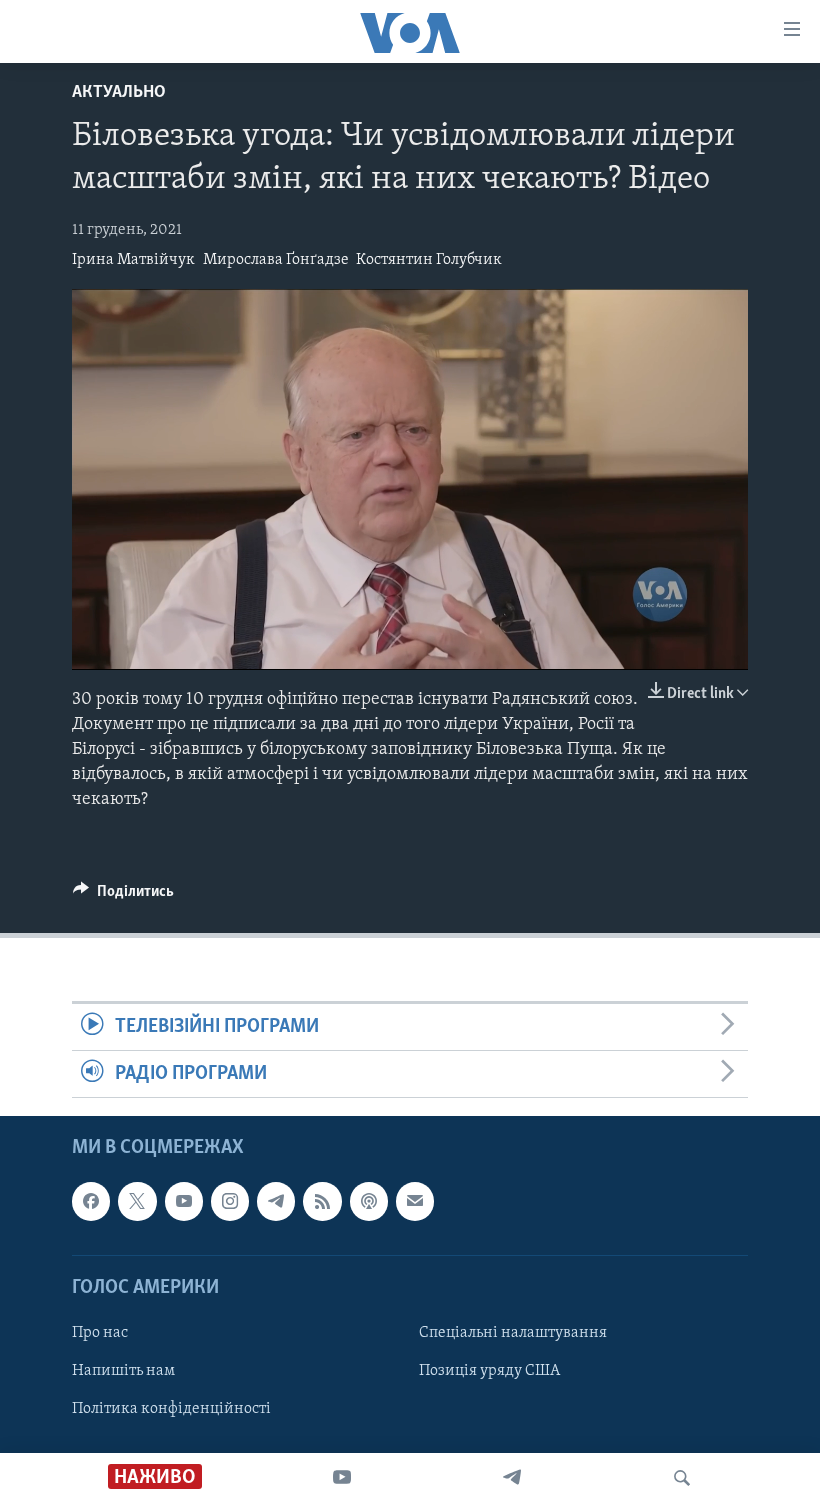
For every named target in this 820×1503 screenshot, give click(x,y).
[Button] (123, 896)
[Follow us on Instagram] (230, 1202)
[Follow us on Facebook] (91, 1202)
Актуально (119, 93)
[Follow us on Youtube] (184, 1202)
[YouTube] (342, 1478)
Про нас (100, 1333)
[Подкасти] (369, 1202)
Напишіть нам (123, 1371)
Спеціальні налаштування (513, 1333)
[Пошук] (682, 1478)
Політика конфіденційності (171, 1409)
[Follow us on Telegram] (276, 1202)
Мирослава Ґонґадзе (276, 260)
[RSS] (322, 1202)
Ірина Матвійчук (133, 260)
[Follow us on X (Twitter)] (137, 1202)
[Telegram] (512, 1478)
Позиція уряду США (489, 1371)
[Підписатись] (415, 1202)
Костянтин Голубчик (429, 260)
